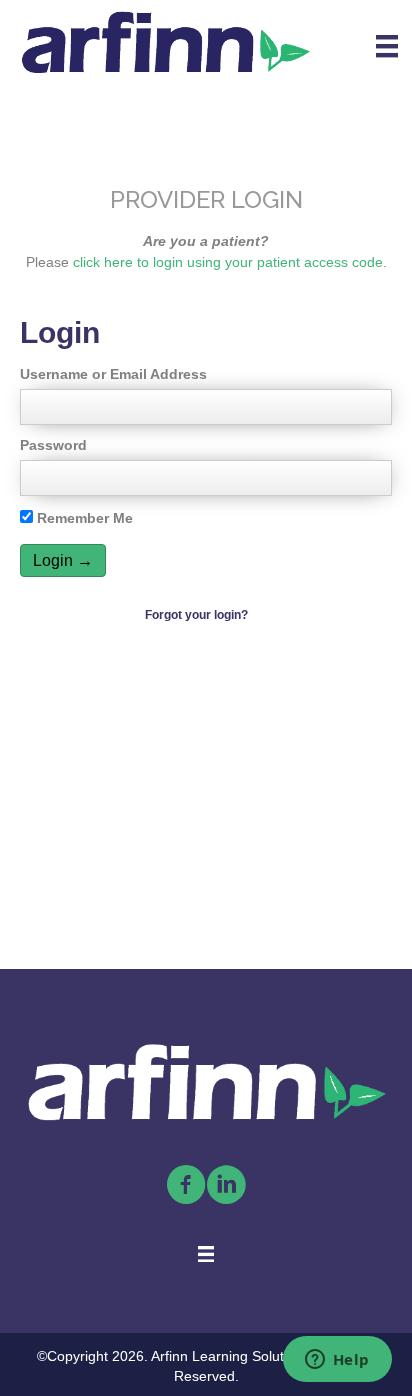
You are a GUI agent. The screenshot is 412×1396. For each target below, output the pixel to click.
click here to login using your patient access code (228, 262)
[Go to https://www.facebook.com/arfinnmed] (186, 1186)
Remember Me (83, 518)
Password (53, 445)
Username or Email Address (113, 374)
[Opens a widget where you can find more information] (337, 1361)
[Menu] (387, 46)
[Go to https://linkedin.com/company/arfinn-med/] (226, 1186)
